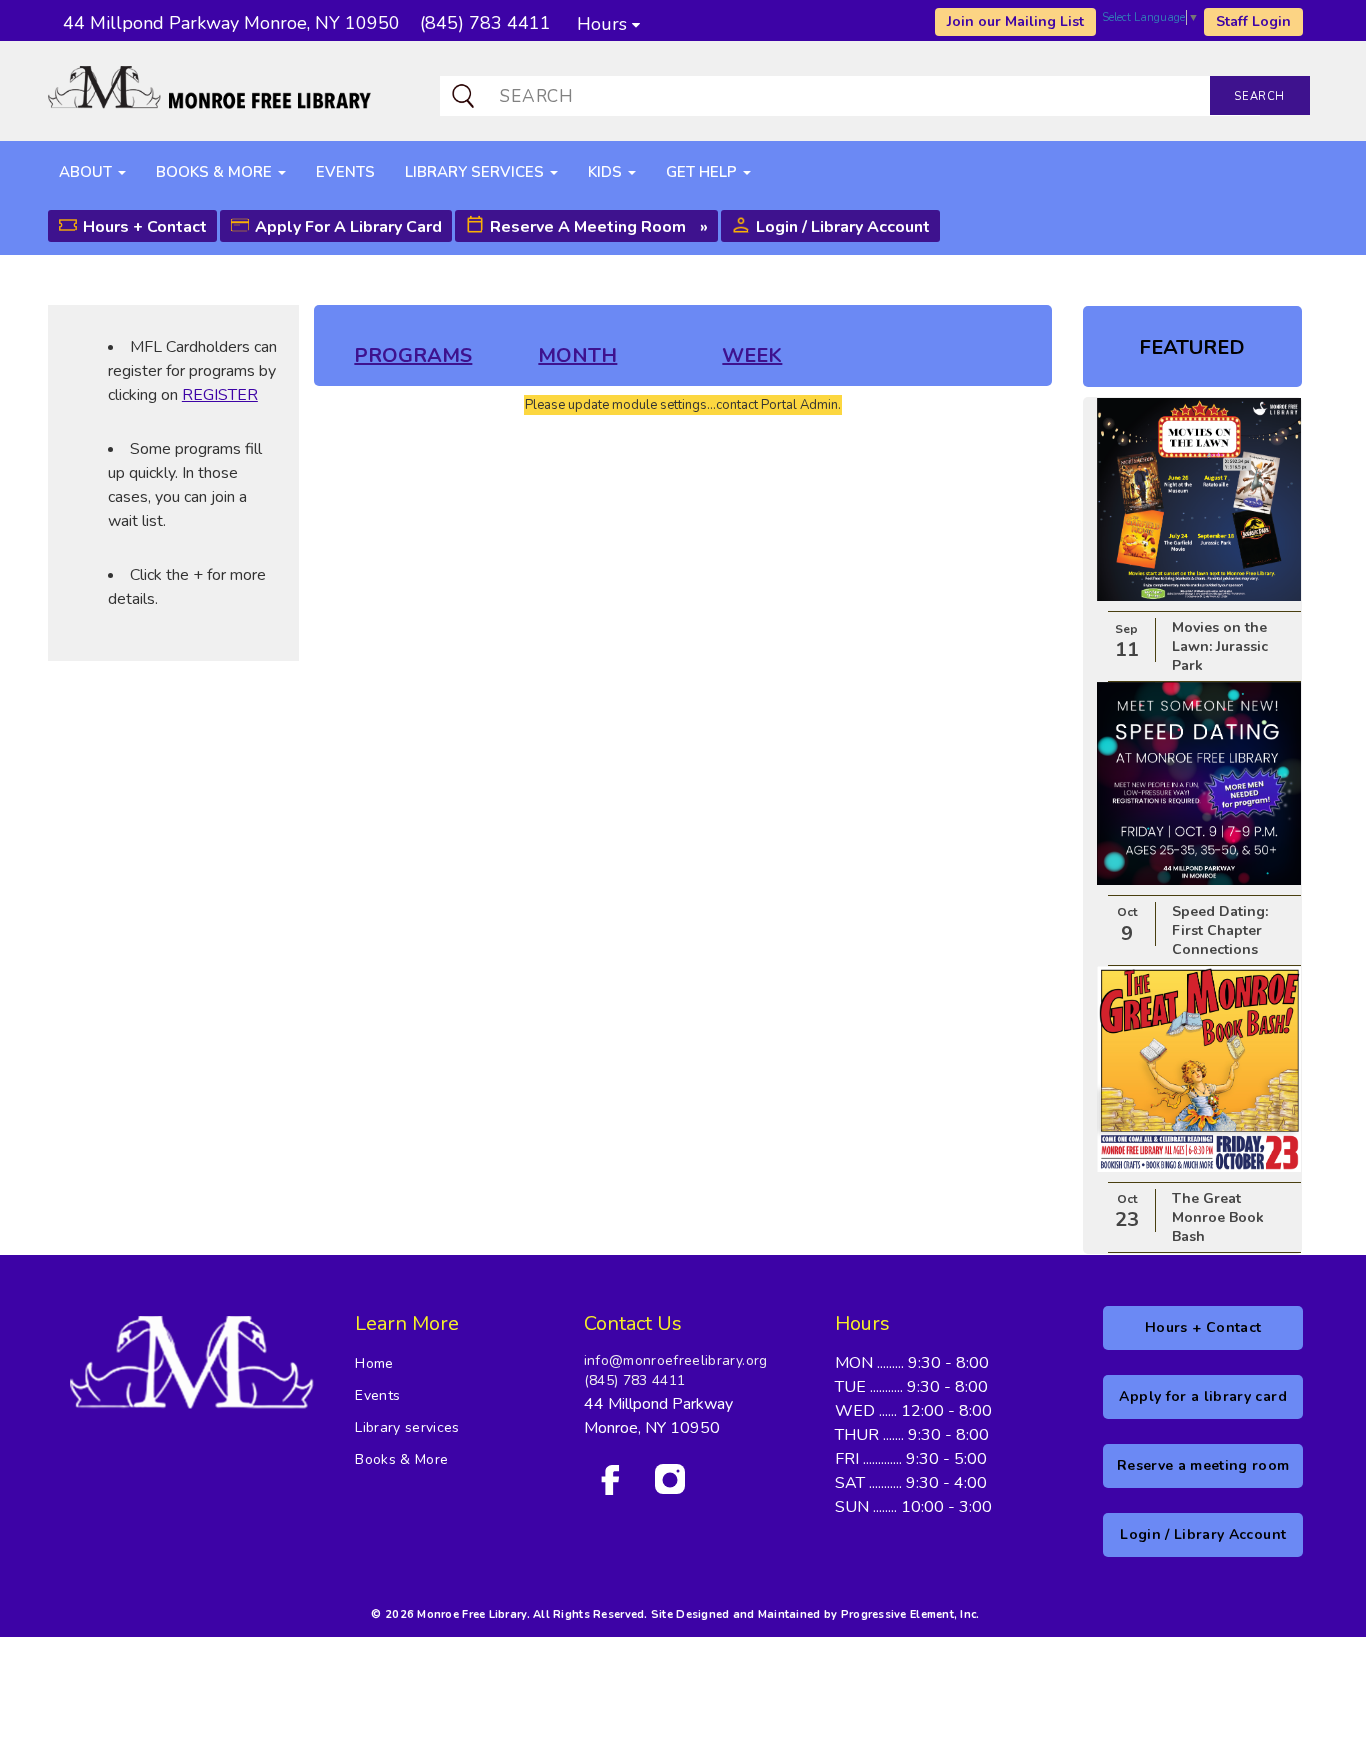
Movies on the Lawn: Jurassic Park (1220, 646)
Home (374, 1363)
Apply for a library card (348, 227)
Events (377, 1395)
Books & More (401, 1459)
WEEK (752, 355)
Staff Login (1253, 21)
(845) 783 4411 (635, 1380)
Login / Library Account (843, 227)
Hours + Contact (145, 227)
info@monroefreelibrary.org (676, 1360)
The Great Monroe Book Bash (1218, 1217)
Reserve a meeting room (588, 227)
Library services (407, 1427)
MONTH (577, 355)
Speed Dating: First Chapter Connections (1220, 930)
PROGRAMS (413, 355)
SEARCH (1259, 96)
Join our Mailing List (1015, 21)
